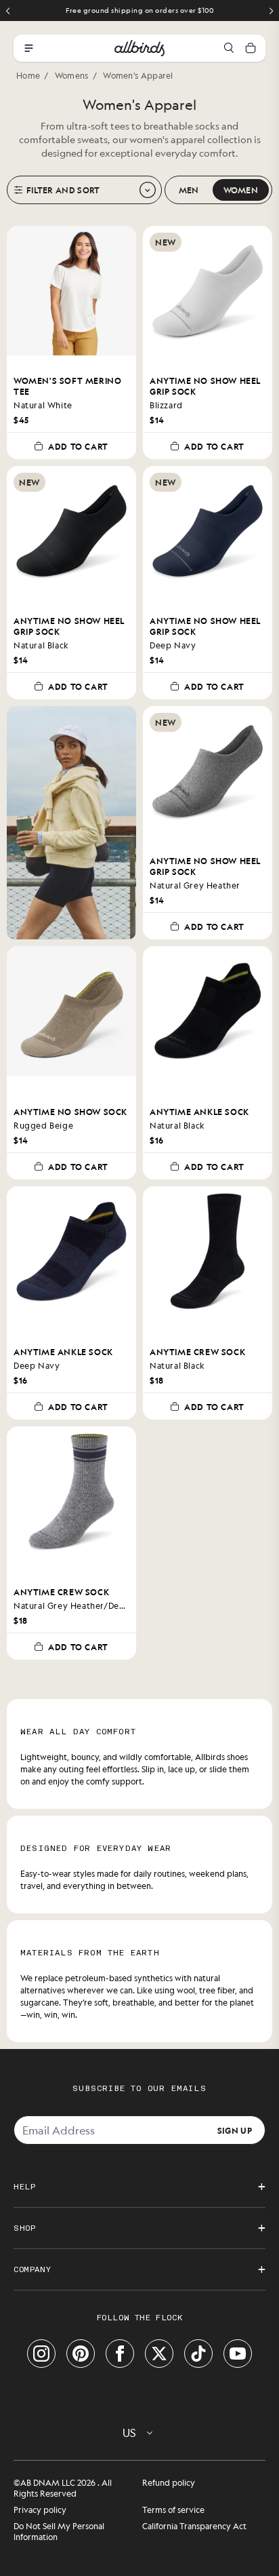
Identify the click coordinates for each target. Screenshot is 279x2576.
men (189, 190)
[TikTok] (198, 2354)
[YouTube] (238, 2354)
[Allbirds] (139, 48)
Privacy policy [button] (40, 2510)
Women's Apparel (138, 75)
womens (72, 75)
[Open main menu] (28, 48)
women (241, 190)
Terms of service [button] (173, 2510)
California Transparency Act (194, 2526)
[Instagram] (41, 2354)
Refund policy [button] (169, 2482)
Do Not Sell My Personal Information (59, 2531)
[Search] (229, 48)
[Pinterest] (81, 2354)
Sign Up (235, 2130)
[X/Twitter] (159, 2354)
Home (28, 75)
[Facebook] (120, 2354)
